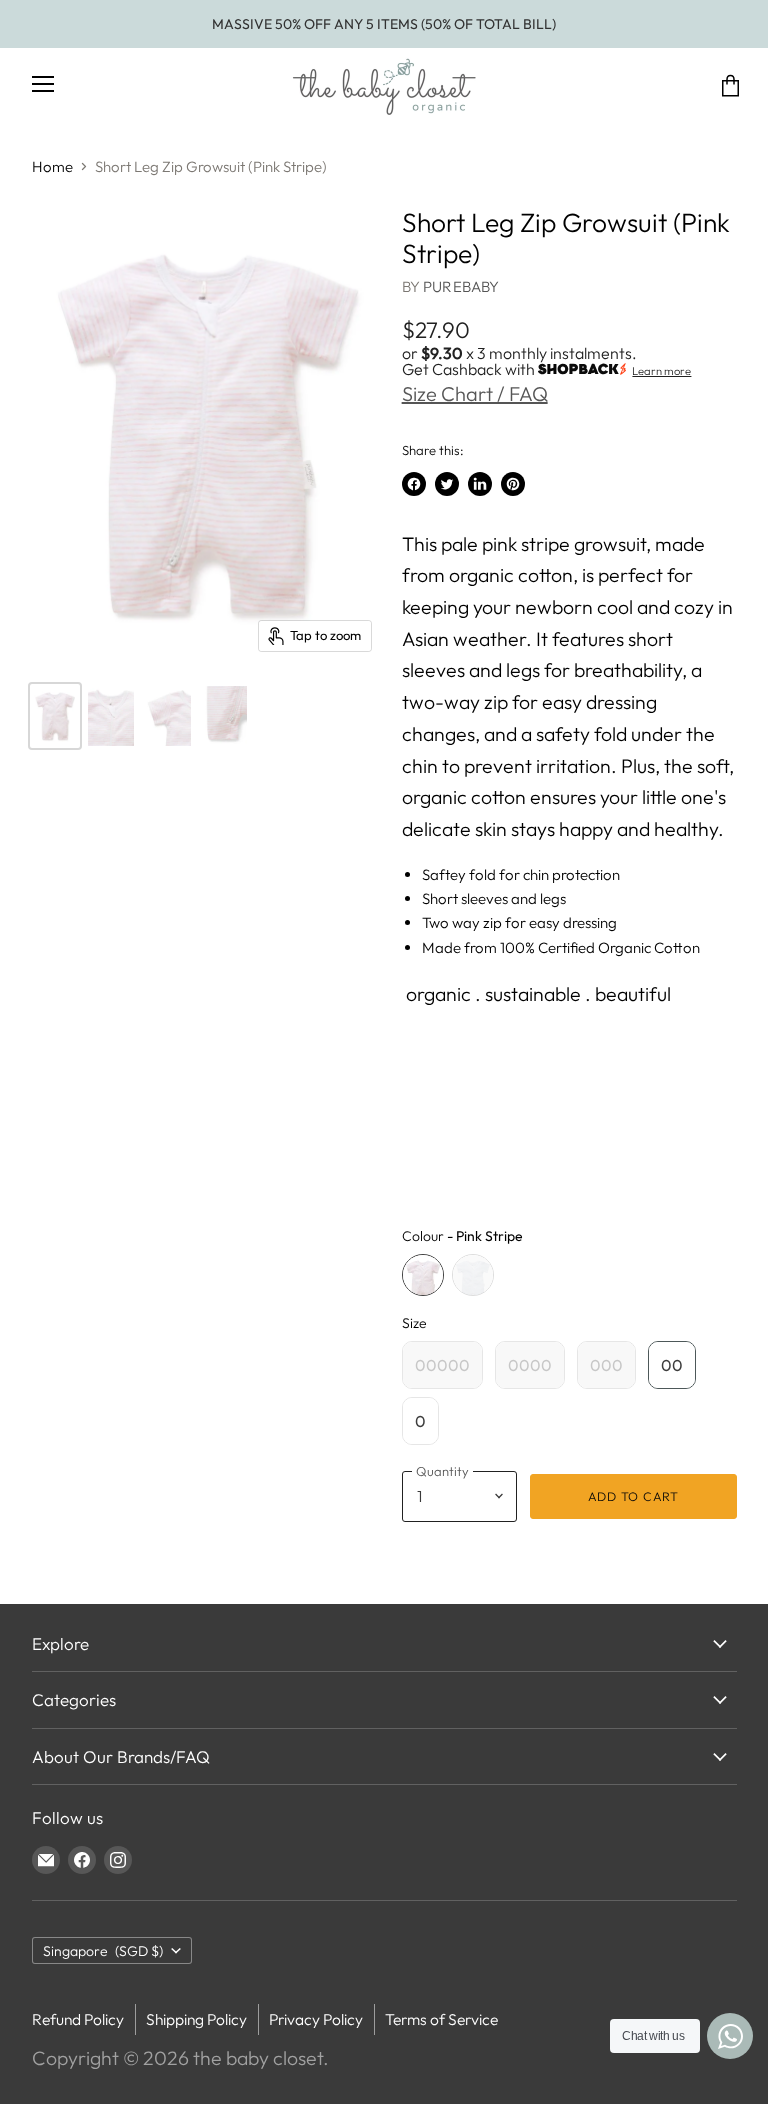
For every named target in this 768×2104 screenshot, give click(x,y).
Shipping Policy (196, 2019)
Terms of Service (441, 2019)
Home (52, 166)
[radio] (423, 1275)
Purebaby (461, 286)
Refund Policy (78, 2019)
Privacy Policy (316, 2019)
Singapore (103, 1951)
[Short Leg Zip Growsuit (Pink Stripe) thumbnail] (55, 716)
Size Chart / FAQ (475, 393)
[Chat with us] (730, 2036)
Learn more (661, 371)
